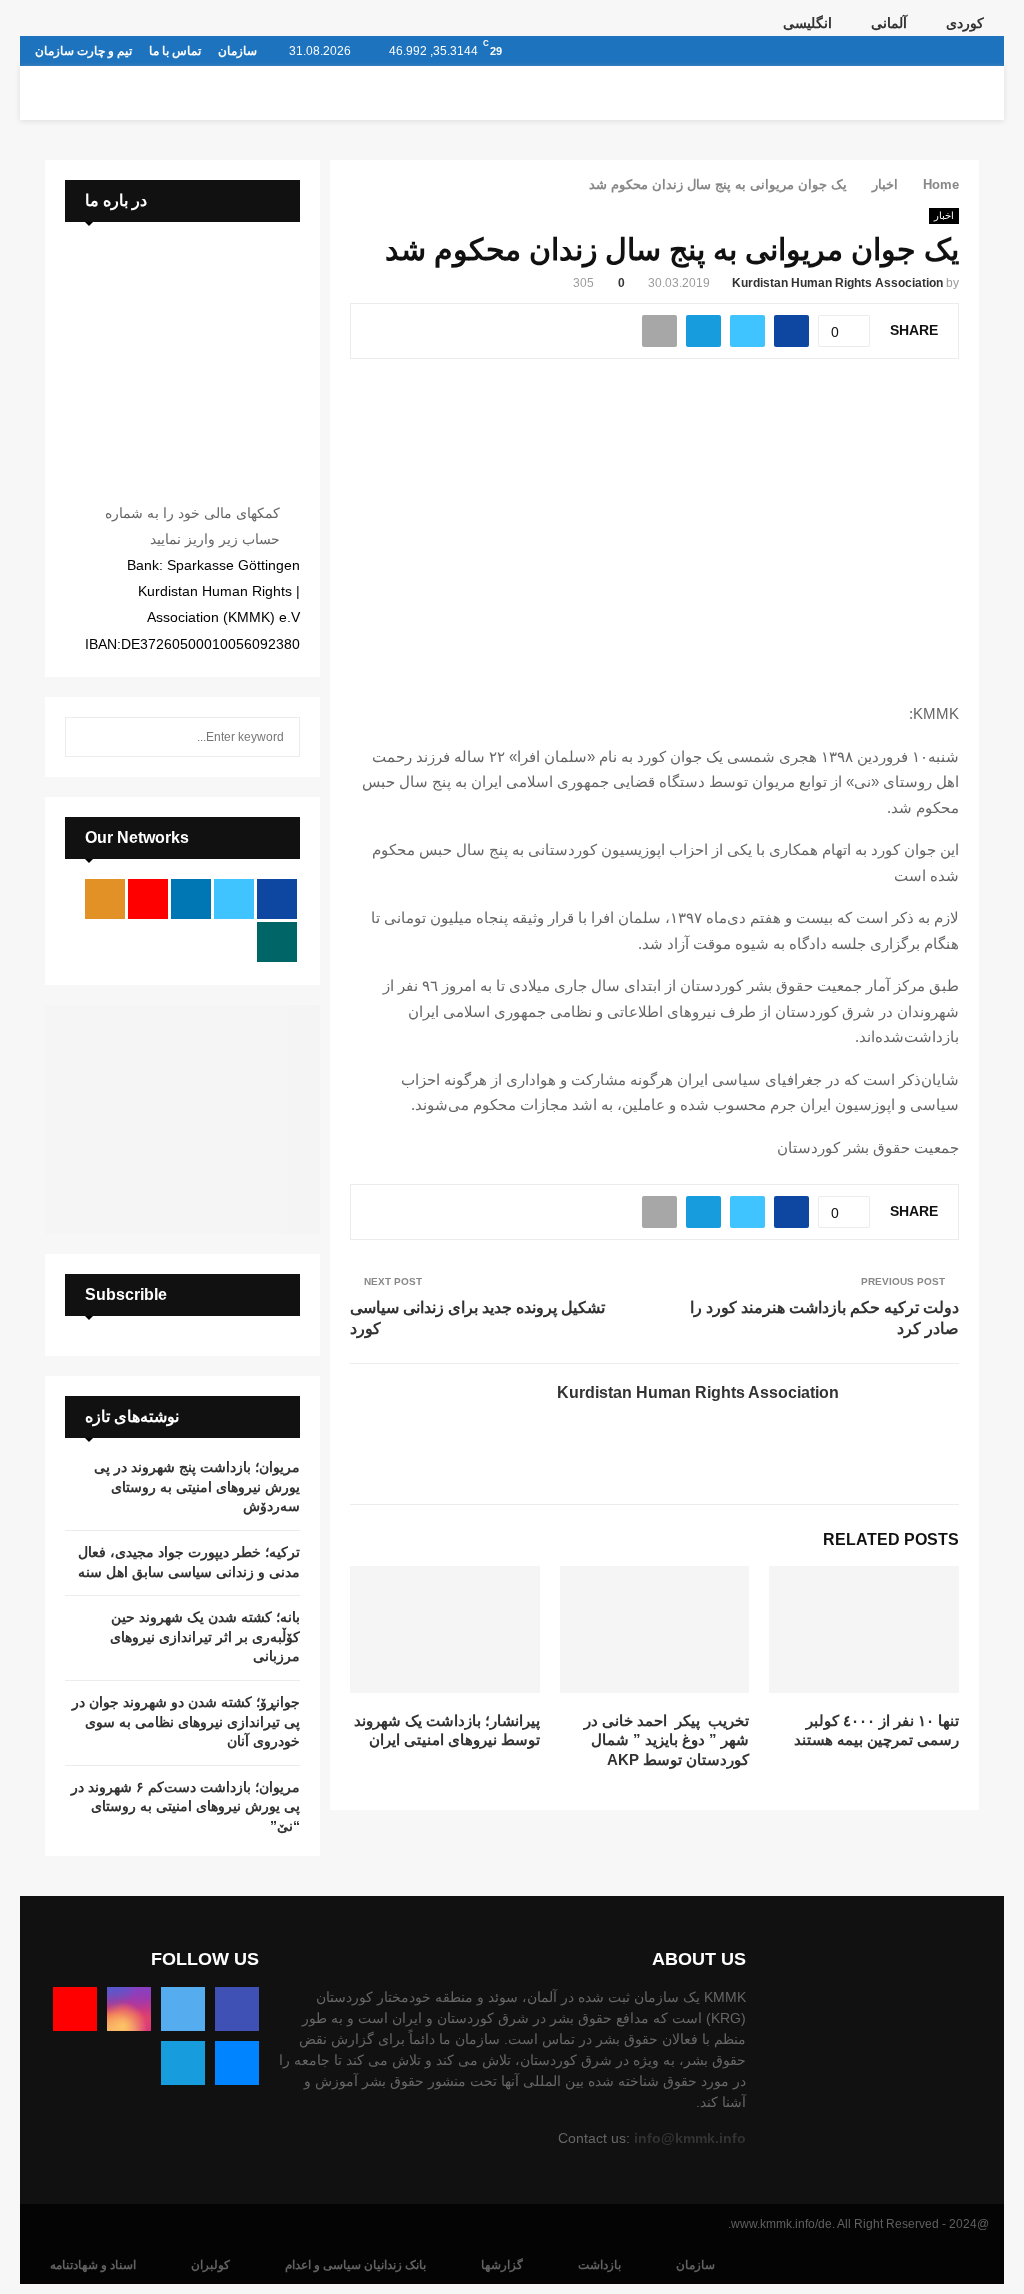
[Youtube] (75, 2009)
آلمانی (889, 23)
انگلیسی (807, 23)
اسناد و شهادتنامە (93, 2265)
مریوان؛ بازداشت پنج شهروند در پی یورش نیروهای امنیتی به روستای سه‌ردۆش (197, 1486)
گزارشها (502, 2265)
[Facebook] (237, 2009)
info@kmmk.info (690, 2138)
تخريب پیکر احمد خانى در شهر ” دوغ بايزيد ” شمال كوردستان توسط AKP (666, 1740)
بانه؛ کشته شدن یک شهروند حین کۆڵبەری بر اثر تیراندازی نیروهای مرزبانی (205, 1636)
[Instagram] (129, 2009)
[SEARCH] (85, 737)
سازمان (237, 51)
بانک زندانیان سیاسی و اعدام (355, 2265)
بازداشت (599, 2265)
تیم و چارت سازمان (83, 51)
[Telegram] (183, 2063)
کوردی (965, 23)
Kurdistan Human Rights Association (837, 283)
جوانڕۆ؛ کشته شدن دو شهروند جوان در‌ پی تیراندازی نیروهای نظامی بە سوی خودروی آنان (186, 1721)
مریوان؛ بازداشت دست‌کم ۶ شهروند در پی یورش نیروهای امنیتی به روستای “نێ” (185, 1806)
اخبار (944, 215)
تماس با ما (175, 51)
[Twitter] (183, 2009)
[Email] (237, 2063)
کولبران (210, 2265)
